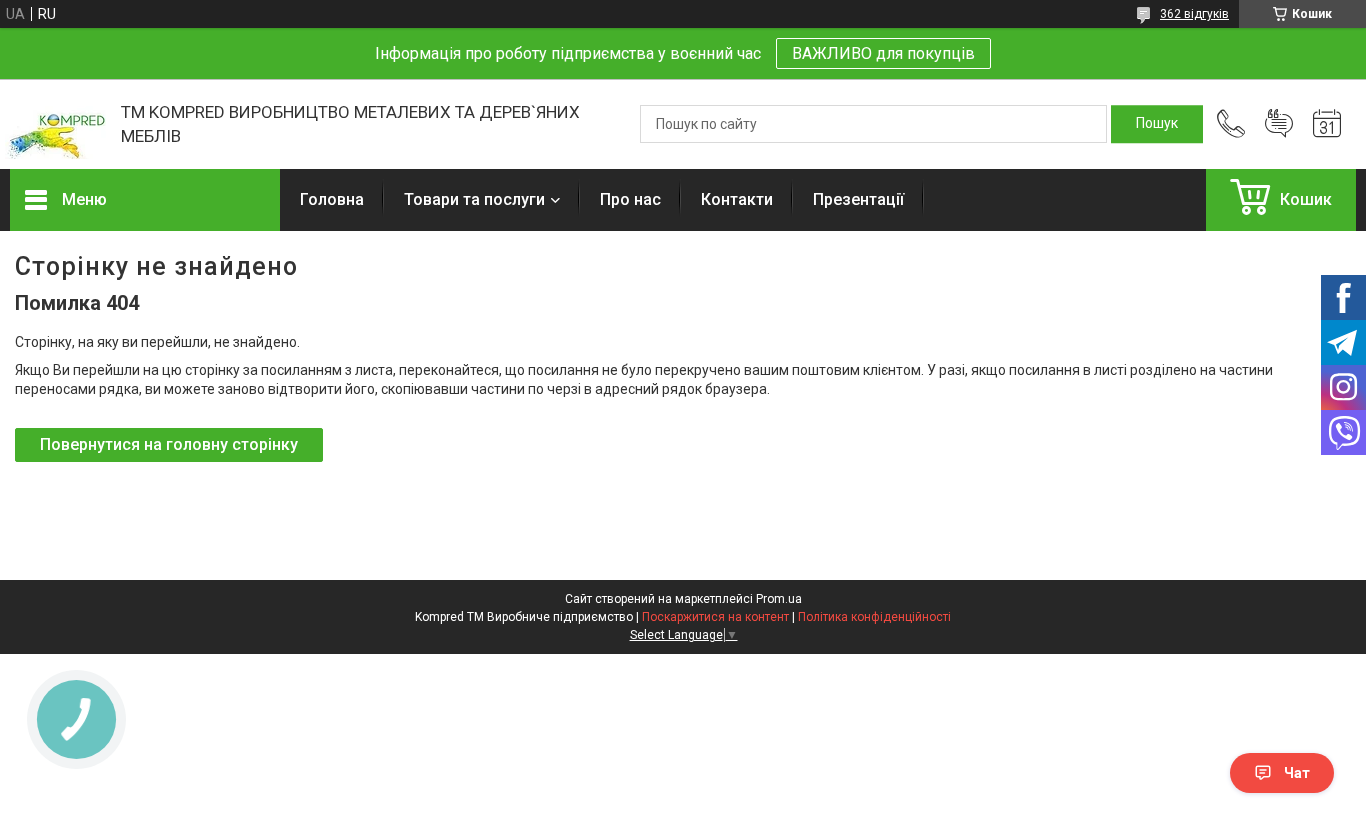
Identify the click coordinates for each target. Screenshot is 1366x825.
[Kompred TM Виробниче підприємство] (55, 124)
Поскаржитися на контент (715, 617)
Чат (1297, 773)
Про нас (630, 199)
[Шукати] (1157, 124)
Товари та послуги (474, 199)
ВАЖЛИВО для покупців (883, 53)
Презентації (858, 199)
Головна (332, 199)
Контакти (737, 199)
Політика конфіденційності (874, 617)
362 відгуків (1194, 14)
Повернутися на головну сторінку (169, 444)
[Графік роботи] (1327, 124)
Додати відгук (1279, 124)
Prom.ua (779, 599)
